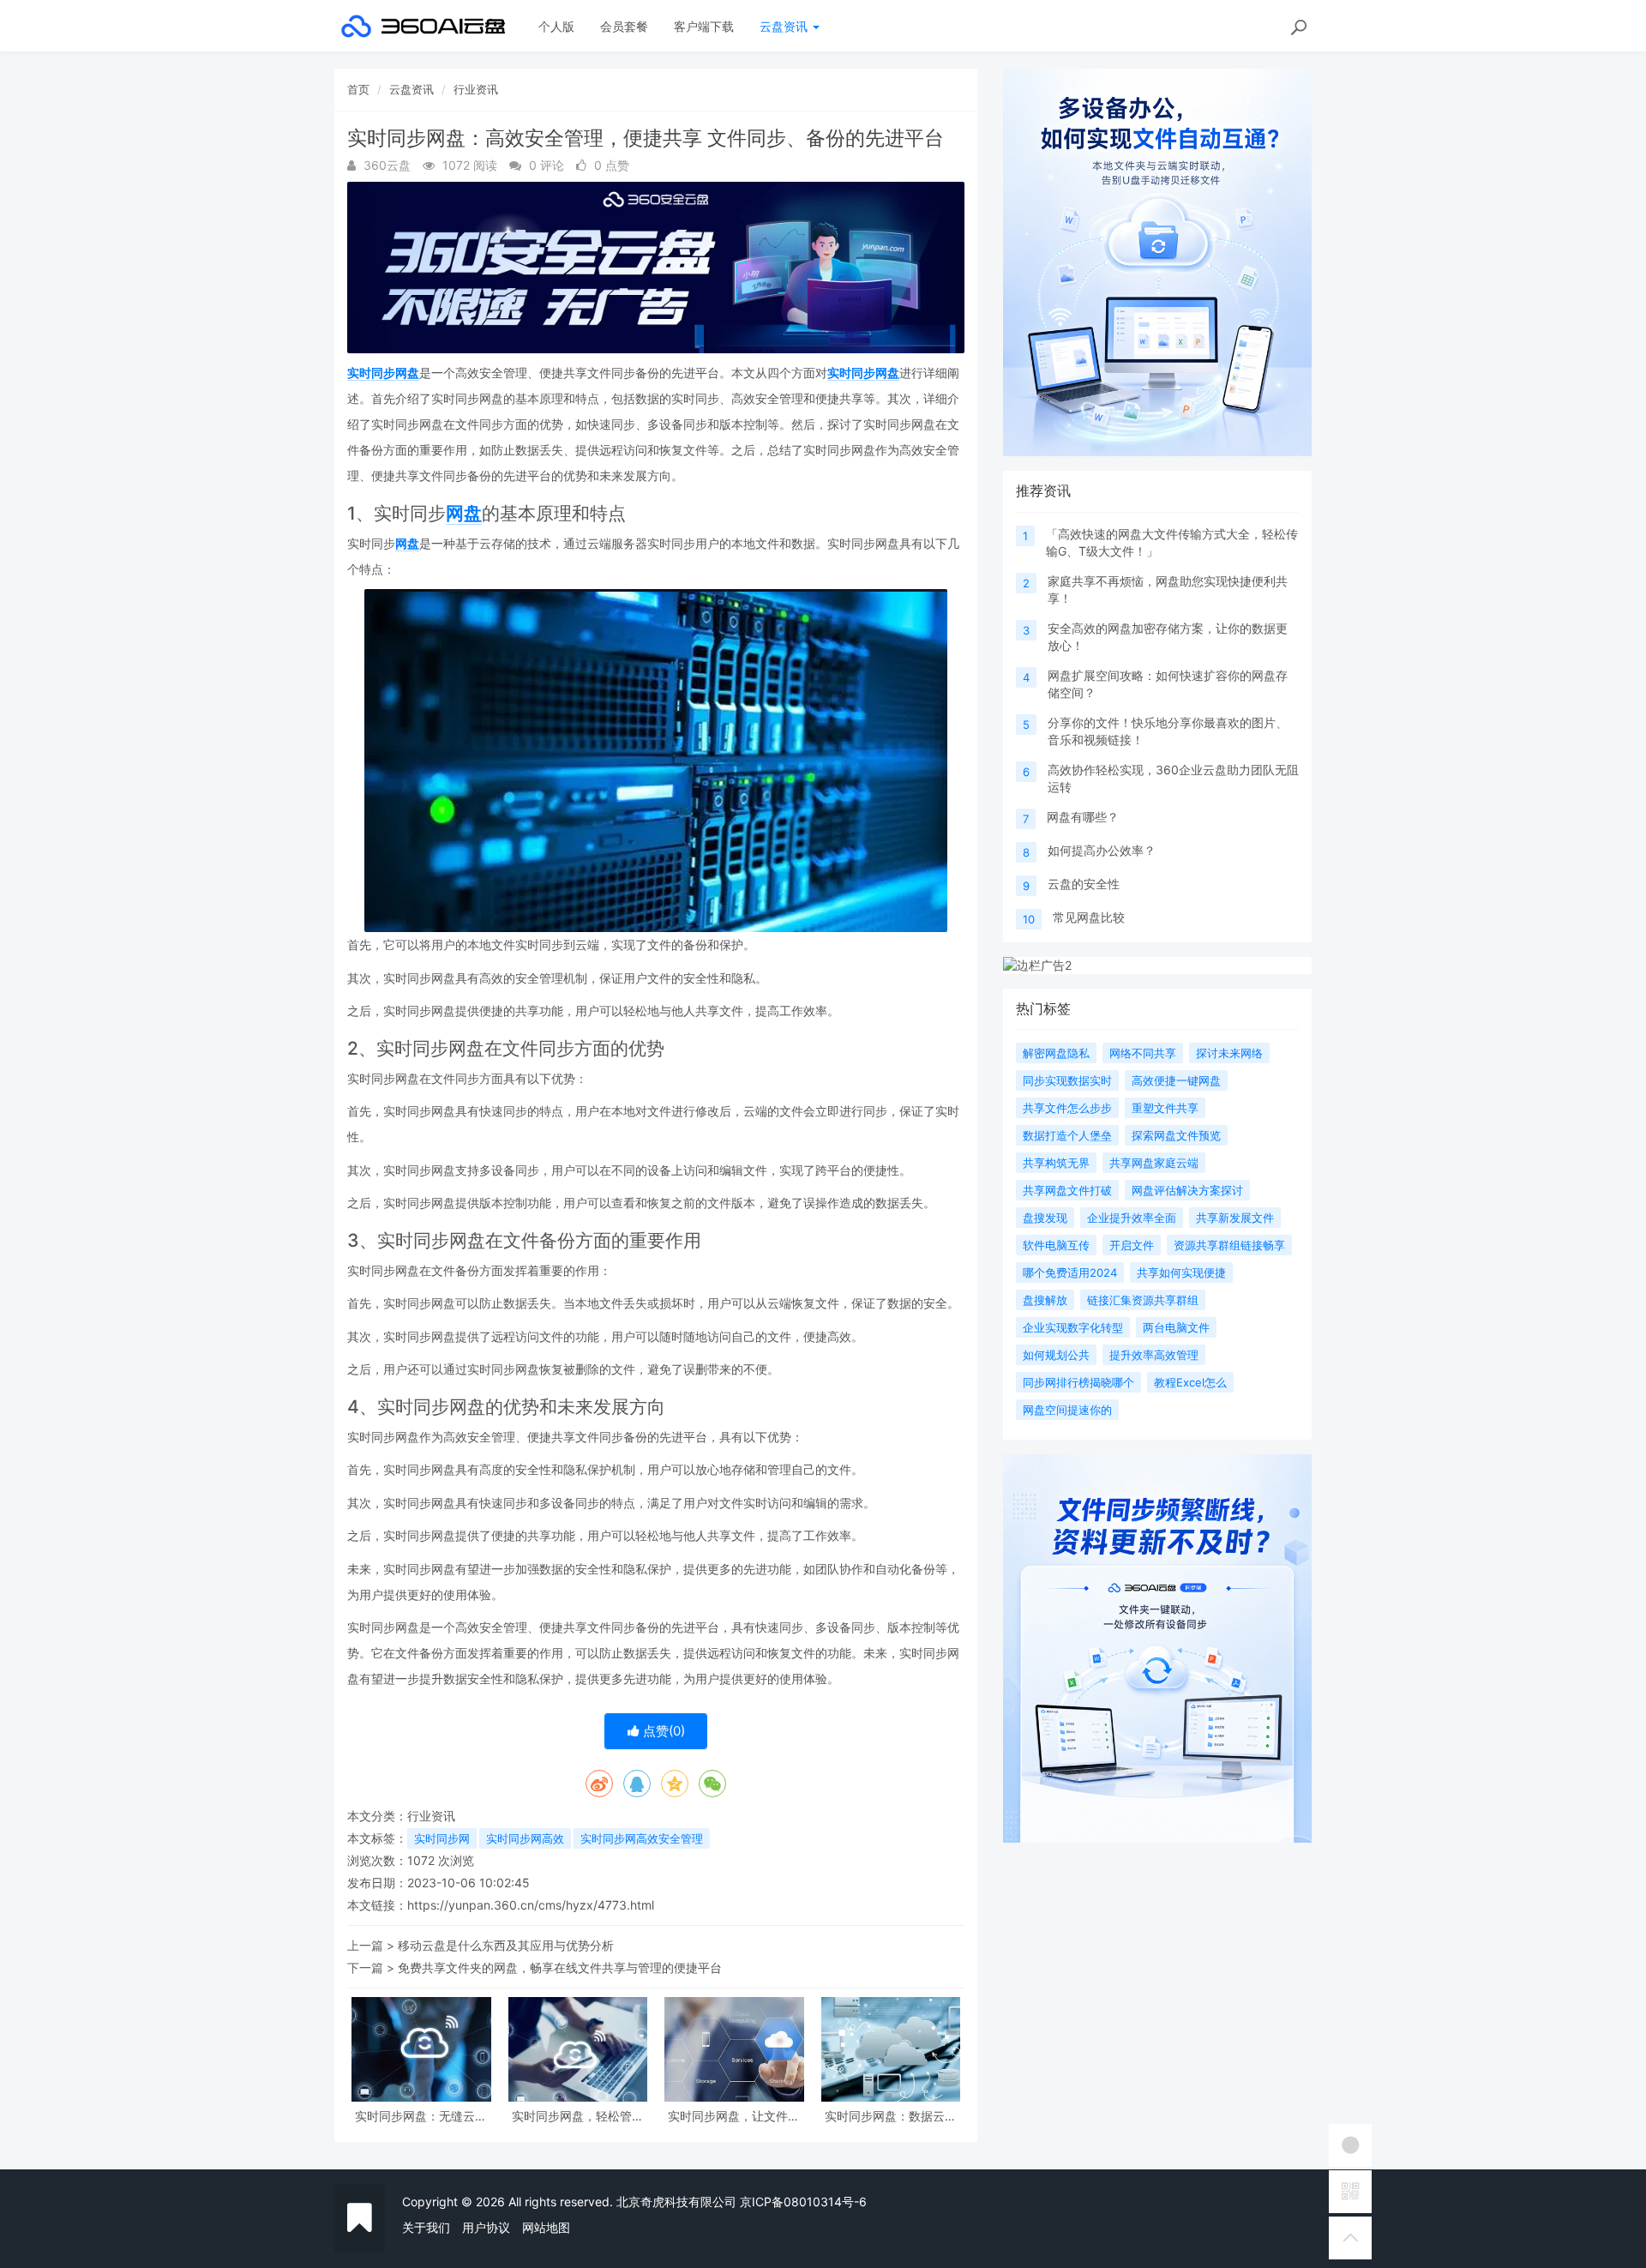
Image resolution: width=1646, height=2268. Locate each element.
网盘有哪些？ (1083, 817)
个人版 (556, 26)
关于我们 (426, 2227)
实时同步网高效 (525, 1838)
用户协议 (486, 2227)
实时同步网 (442, 1838)
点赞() (662, 1731)
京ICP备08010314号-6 (803, 2202)
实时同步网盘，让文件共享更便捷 (734, 2116)
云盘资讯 (785, 26)
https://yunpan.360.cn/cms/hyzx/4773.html (531, 1905)
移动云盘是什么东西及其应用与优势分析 (506, 1945)
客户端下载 (704, 26)
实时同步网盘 (383, 373)
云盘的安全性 (1084, 884)
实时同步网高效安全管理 (642, 1838)
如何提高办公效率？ (1102, 850)
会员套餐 (624, 26)
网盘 (464, 513)
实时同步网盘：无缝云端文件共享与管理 (421, 2116)
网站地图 (546, 2227)
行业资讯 (476, 89)
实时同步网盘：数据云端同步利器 (891, 2116)
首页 (358, 89)
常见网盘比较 (1089, 917)
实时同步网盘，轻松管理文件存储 (578, 2116)
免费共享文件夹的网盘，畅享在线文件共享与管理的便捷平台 (560, 1967)
